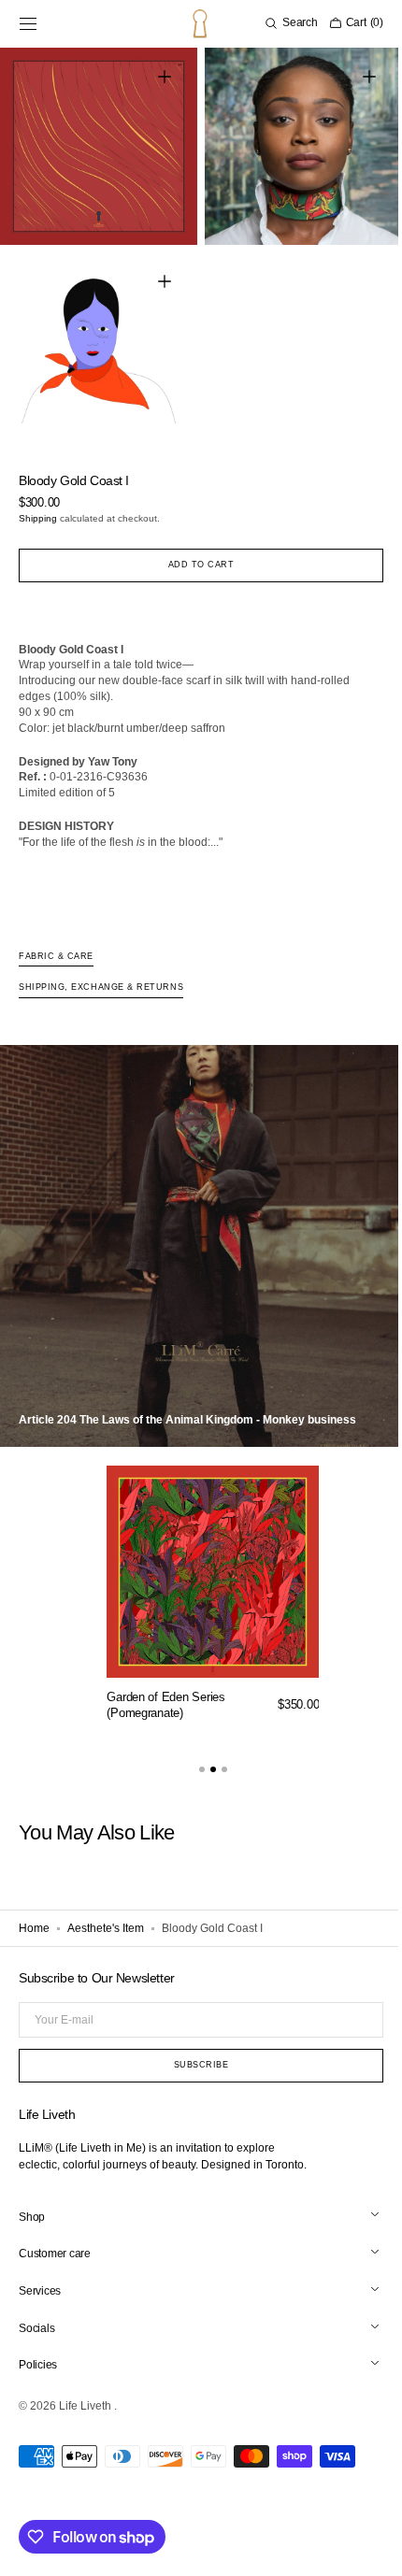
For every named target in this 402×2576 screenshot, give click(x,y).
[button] (28, 23)
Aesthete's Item (106, 1914)
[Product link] (213, 1585)
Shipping (38, 504)
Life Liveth (86, 2406)
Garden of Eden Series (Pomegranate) (166, 1691)
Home (34, 1914)
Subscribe (194, 2065)
